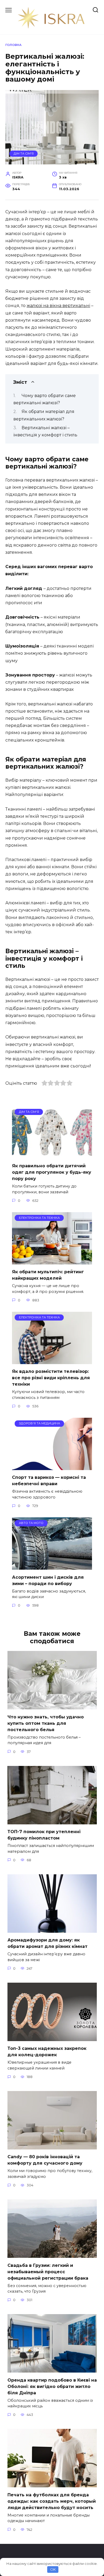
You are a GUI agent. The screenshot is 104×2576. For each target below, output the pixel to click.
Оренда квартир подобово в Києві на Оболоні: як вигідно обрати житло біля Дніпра (52, 2386)
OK (53, 2569)
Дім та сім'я (24, 154)
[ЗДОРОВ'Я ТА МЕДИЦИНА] (52, 1467)
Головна (13, 45)
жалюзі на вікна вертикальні (58, 306)
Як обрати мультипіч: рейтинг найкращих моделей (48, 1275)
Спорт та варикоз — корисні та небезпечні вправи (49, 1481)
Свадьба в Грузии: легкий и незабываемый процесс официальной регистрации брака (48, 2271)
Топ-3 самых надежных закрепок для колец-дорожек (47, 2052)
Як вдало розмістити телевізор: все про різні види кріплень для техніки (51, 1378)
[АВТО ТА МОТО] (52, 1566)
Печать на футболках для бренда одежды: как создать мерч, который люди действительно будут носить (52, 2501)
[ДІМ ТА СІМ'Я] (52, 1155)
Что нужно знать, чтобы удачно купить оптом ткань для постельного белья (46, 1723)
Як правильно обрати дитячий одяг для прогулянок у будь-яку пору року (52, 1172)
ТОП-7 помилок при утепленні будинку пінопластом (44, 1835)
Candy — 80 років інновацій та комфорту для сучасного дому (45, 2160)
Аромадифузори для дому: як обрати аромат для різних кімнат (47, 1943)
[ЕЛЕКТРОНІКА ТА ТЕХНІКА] (52, 1261)
